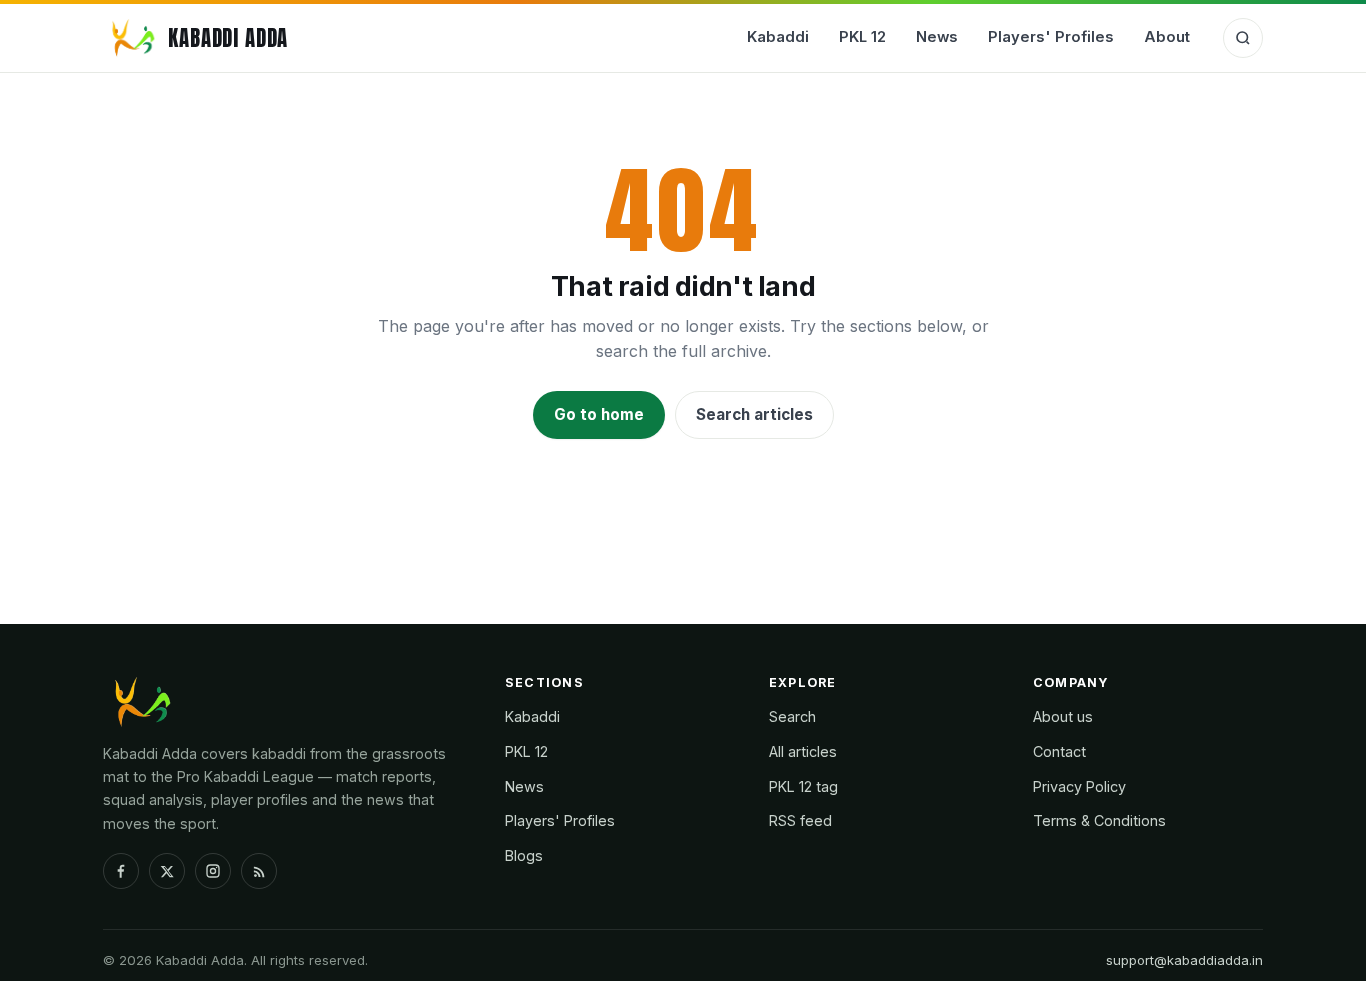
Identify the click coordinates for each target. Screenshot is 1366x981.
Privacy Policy (1079, 786)
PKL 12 (862, 37)
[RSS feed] (259, 871)
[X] (167, 871)
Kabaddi (778, 37)
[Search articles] (1243, 38)
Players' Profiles (1051, 37)
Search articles (754, 414)
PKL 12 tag (803, 786)
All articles (803, 751)
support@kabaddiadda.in (1184, 960)
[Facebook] (121, 871)
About (1167, 37)
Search (792, 716)
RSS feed (800, 820)
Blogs (524, 855)
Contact (1059, 751)
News (937, 37)
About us (1063, 716)
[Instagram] (213, 871)
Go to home (599, 414)
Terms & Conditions (1099, 820)
